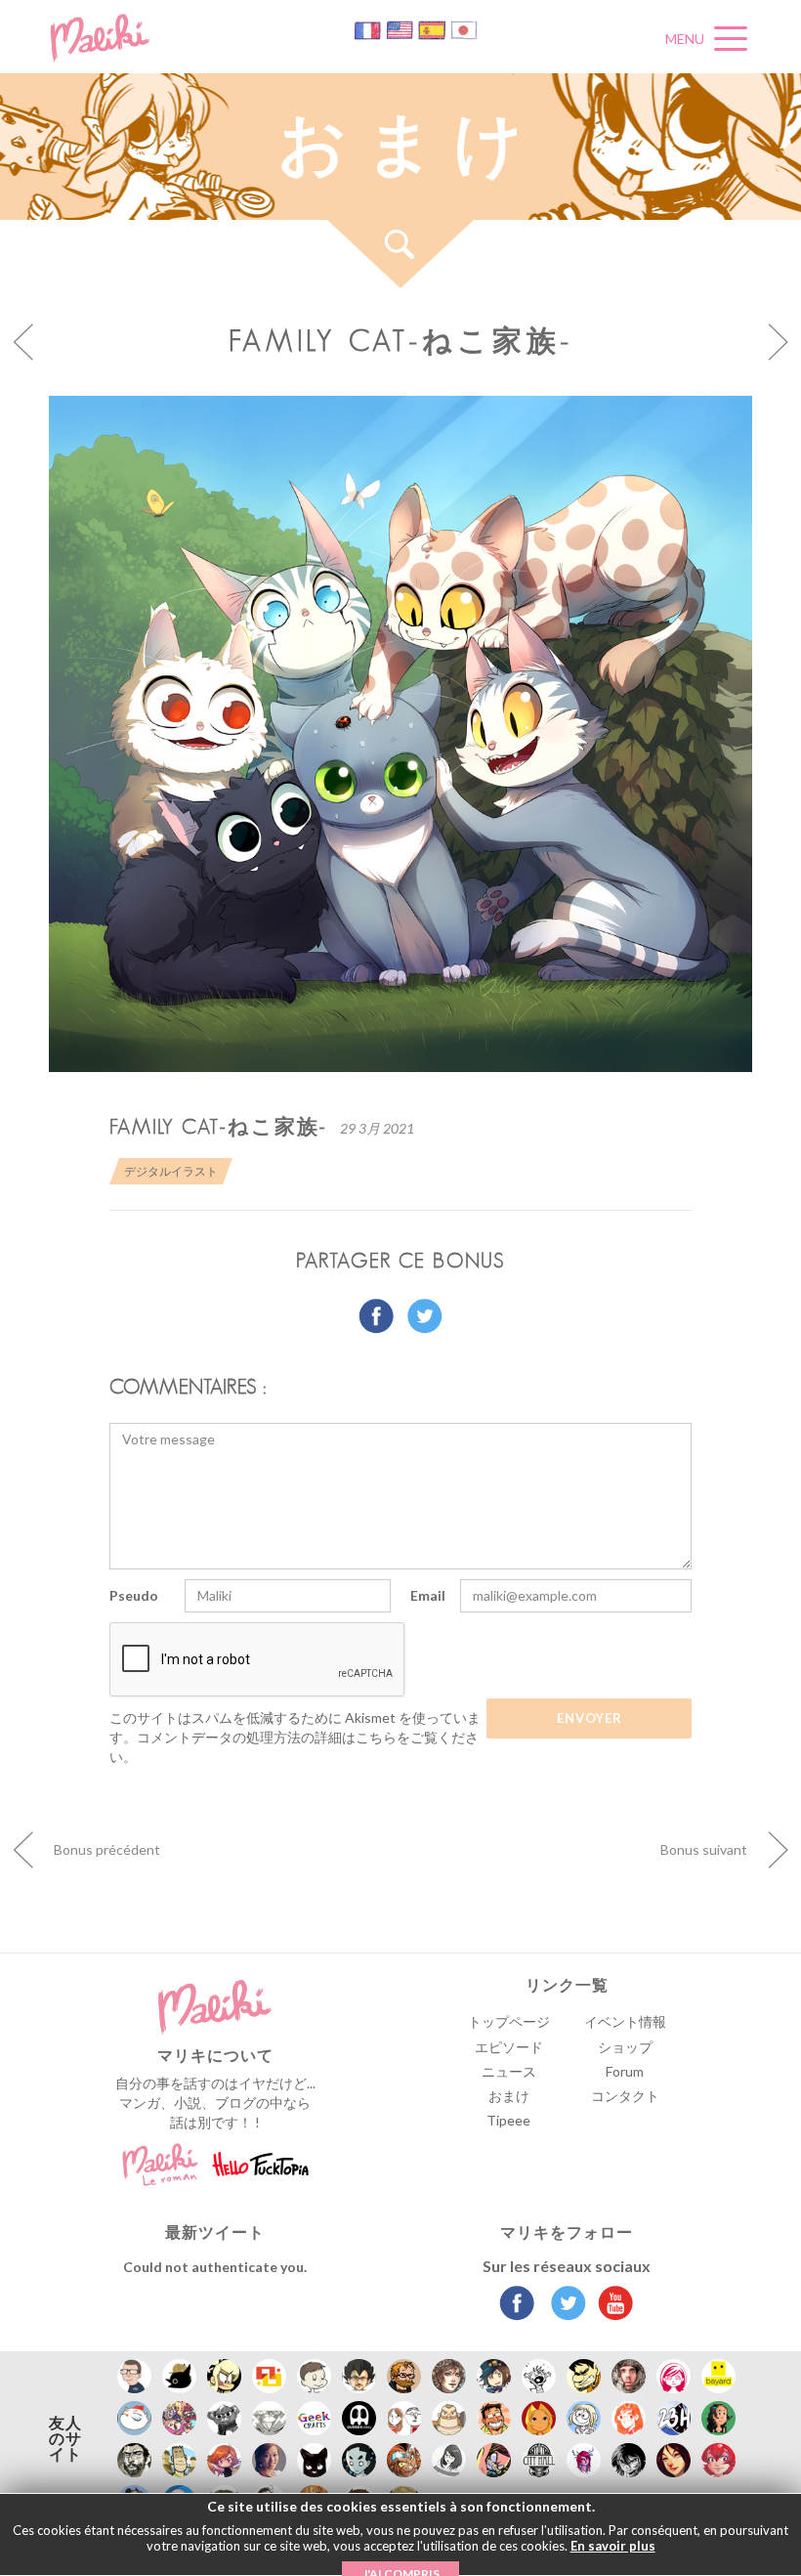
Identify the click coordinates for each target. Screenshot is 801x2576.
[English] (401, 29)
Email (428, 1595)
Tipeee (508, 2120)
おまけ (509, 2096)
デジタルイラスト (171, 1171)
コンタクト (625, 2096)
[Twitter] (563, 2305)
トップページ (509, 2021)
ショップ (625, 2047)
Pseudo (134, 1595)
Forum (625, 2071)
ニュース (509, 2071)
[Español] (433, 29)
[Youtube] (611, 2305)
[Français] (369, 29)
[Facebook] (517, 2305)
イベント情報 (625, 2021)
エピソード (509, 2047)
